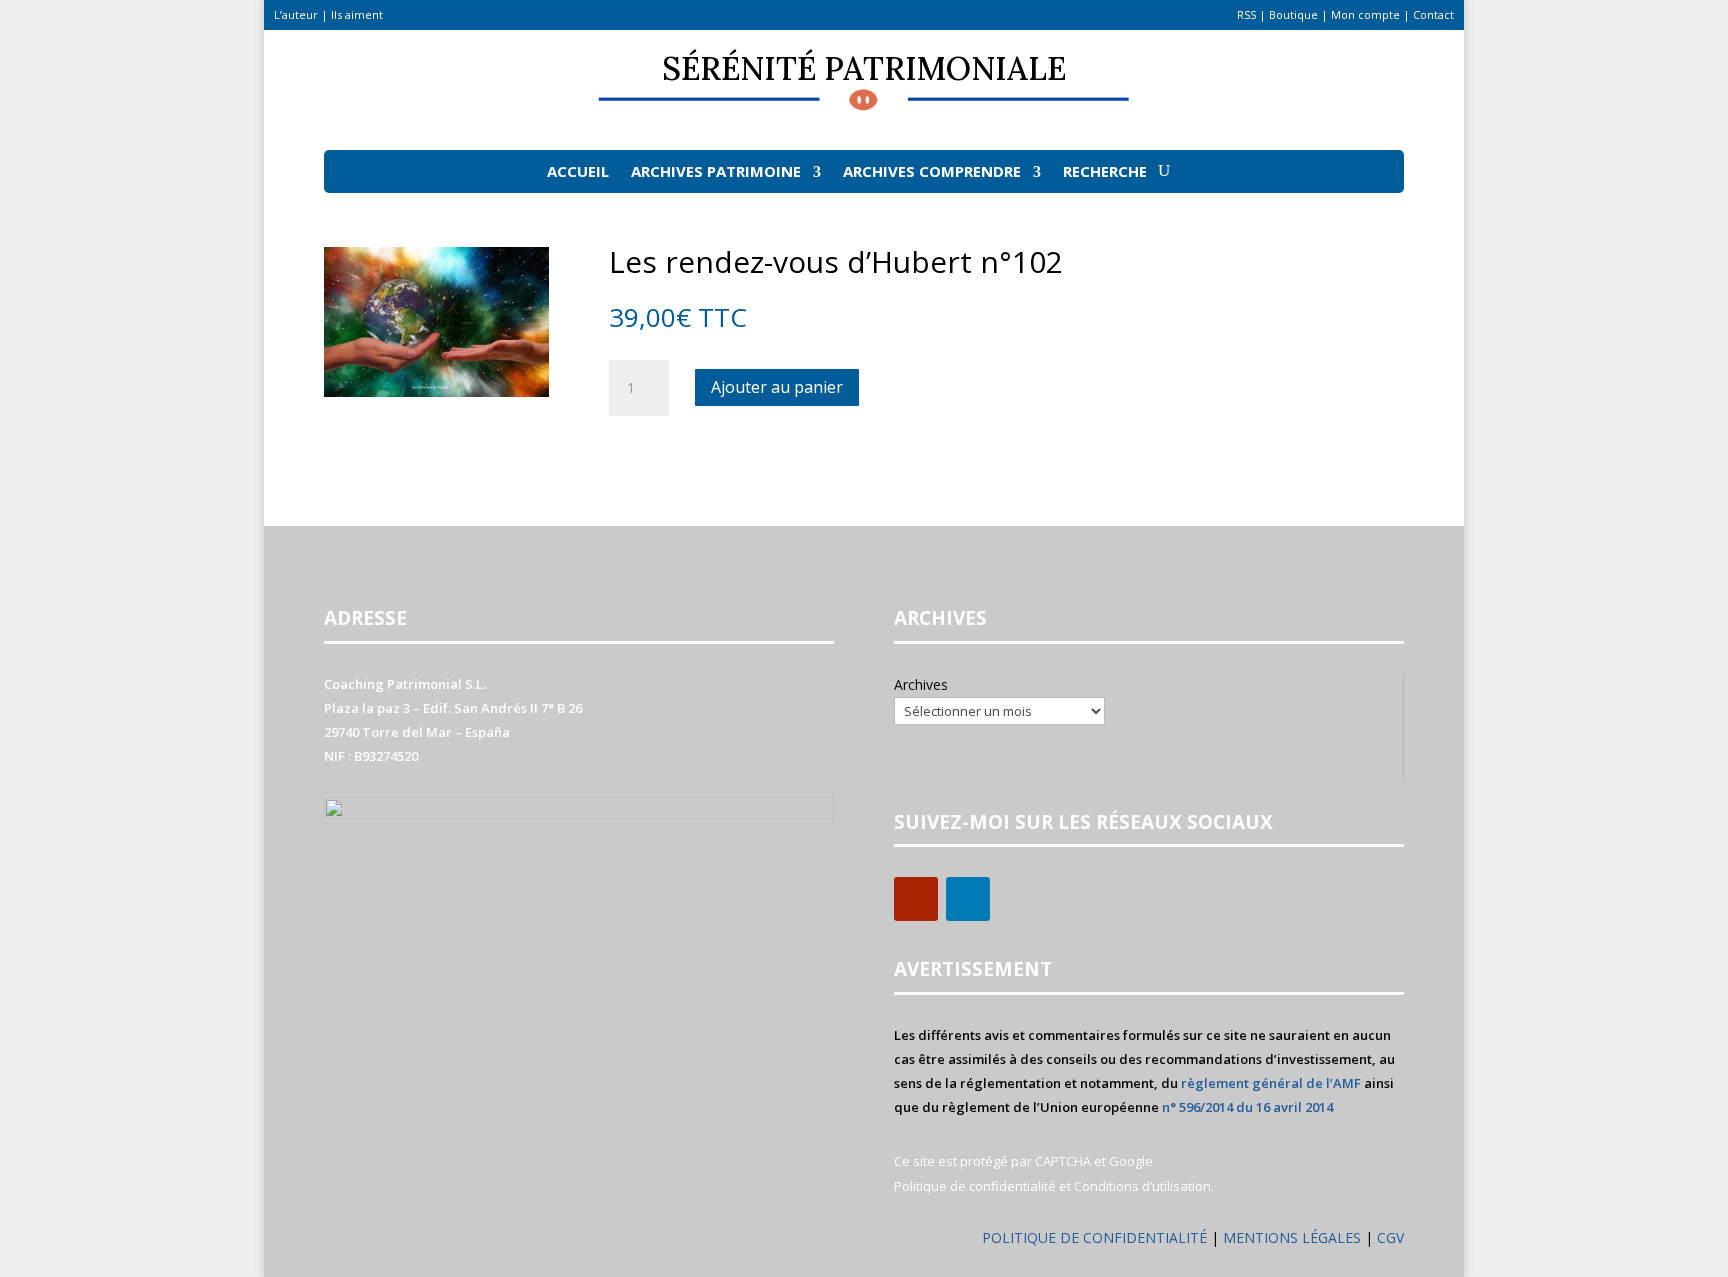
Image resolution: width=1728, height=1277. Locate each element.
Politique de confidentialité (975, 1186)
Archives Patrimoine (716, 171)
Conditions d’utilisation (1142, 1186)
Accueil (578, 171)
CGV (1390, 1237)
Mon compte (1365, 14)
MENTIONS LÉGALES (1294, 1237)
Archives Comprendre (932, 171)
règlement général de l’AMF (1271, 1083)
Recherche (1105, 171)
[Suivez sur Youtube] (916, 899)
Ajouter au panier (777, 387)
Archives (921, 684)
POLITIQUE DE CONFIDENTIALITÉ (1094, 1237)
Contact (1433, 14)
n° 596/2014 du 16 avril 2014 (1247, 1107)
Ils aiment (357, 14)
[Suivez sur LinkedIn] (968, 899)
